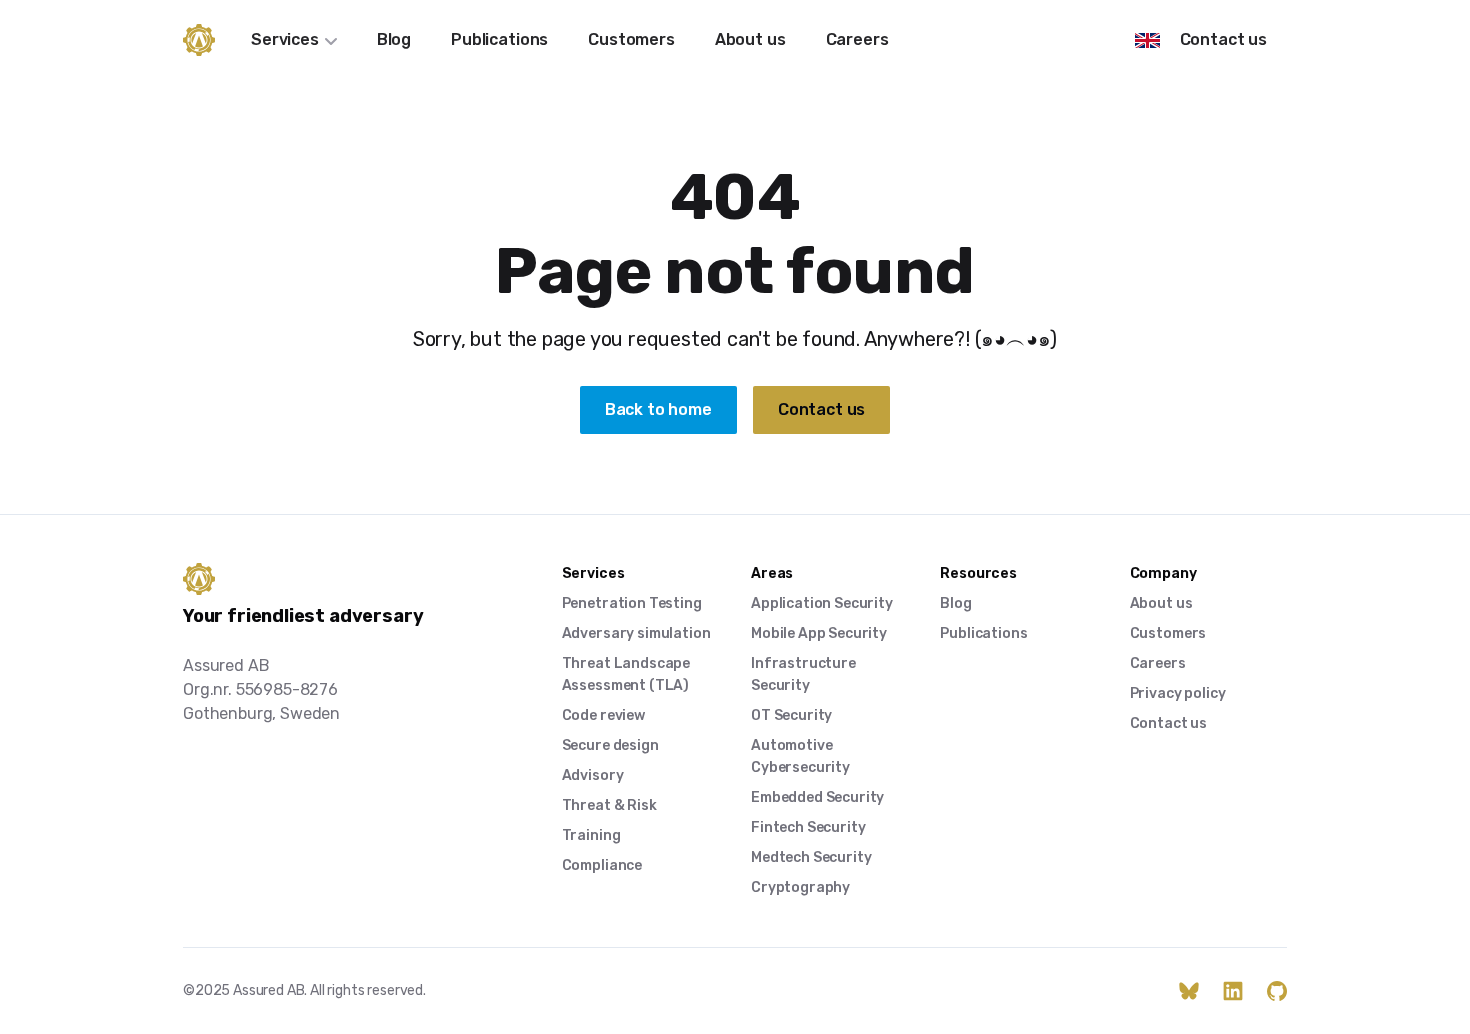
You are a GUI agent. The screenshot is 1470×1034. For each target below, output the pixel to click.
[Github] (1277, 991)
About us (750, 39)
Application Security (822, 603)
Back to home (658, 409)
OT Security (791, 715)
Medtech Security (811, 857)
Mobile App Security (819, 633)
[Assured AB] (199, 40)
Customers (631, 39)
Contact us (1223, 39)
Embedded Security (817, 797)
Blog (394, 39)
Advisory (593, 775)
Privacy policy (1178, 693)
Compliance (602, 865)
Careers (857, 39)
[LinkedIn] (1233, 991)
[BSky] (1189, 991)
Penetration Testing (632, 603)
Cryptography (800, 887)
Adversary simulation (636, 633)
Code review (603, 715)
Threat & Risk (609, 805)
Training (591, 835)
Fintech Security (808, 827)
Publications (499, 39)
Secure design (610, 745)
